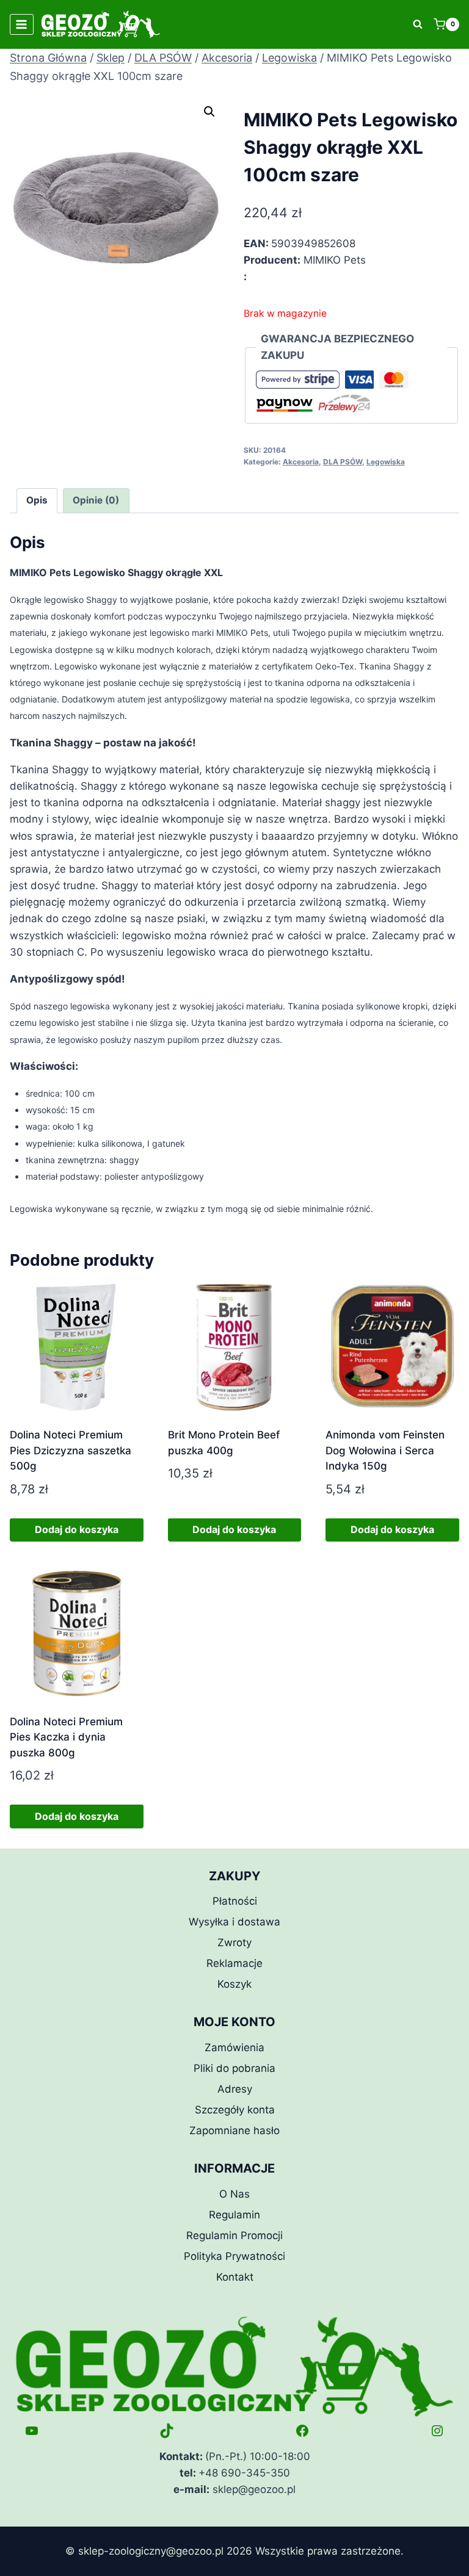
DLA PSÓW (343, 462)
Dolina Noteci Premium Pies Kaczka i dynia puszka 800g (66, 1737)
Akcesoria (301, 462)
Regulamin (234, 2215)
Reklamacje (234, 1963)
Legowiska (386, 462)
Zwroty (234, 1943)
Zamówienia (234, 2047)
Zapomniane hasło (234, 2130)
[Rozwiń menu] (22, 24)
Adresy (235, 2089)
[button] (209, 112)
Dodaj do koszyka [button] (77, 1529)
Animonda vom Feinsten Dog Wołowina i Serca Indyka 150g (385, 1450)
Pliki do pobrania (234, 2068)
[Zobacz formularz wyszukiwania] (418, 24)
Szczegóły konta (235, 2110)
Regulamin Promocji (234, 2235)
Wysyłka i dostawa (234, 1922)
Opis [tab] (37, 500)
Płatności (235, 1901)
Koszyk (234, 1984)
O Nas (234, 2194)
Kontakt (235, 2277)
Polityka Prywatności (234, 2256)
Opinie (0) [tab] (96, 500)
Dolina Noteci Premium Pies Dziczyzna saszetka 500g (71, 1450)
